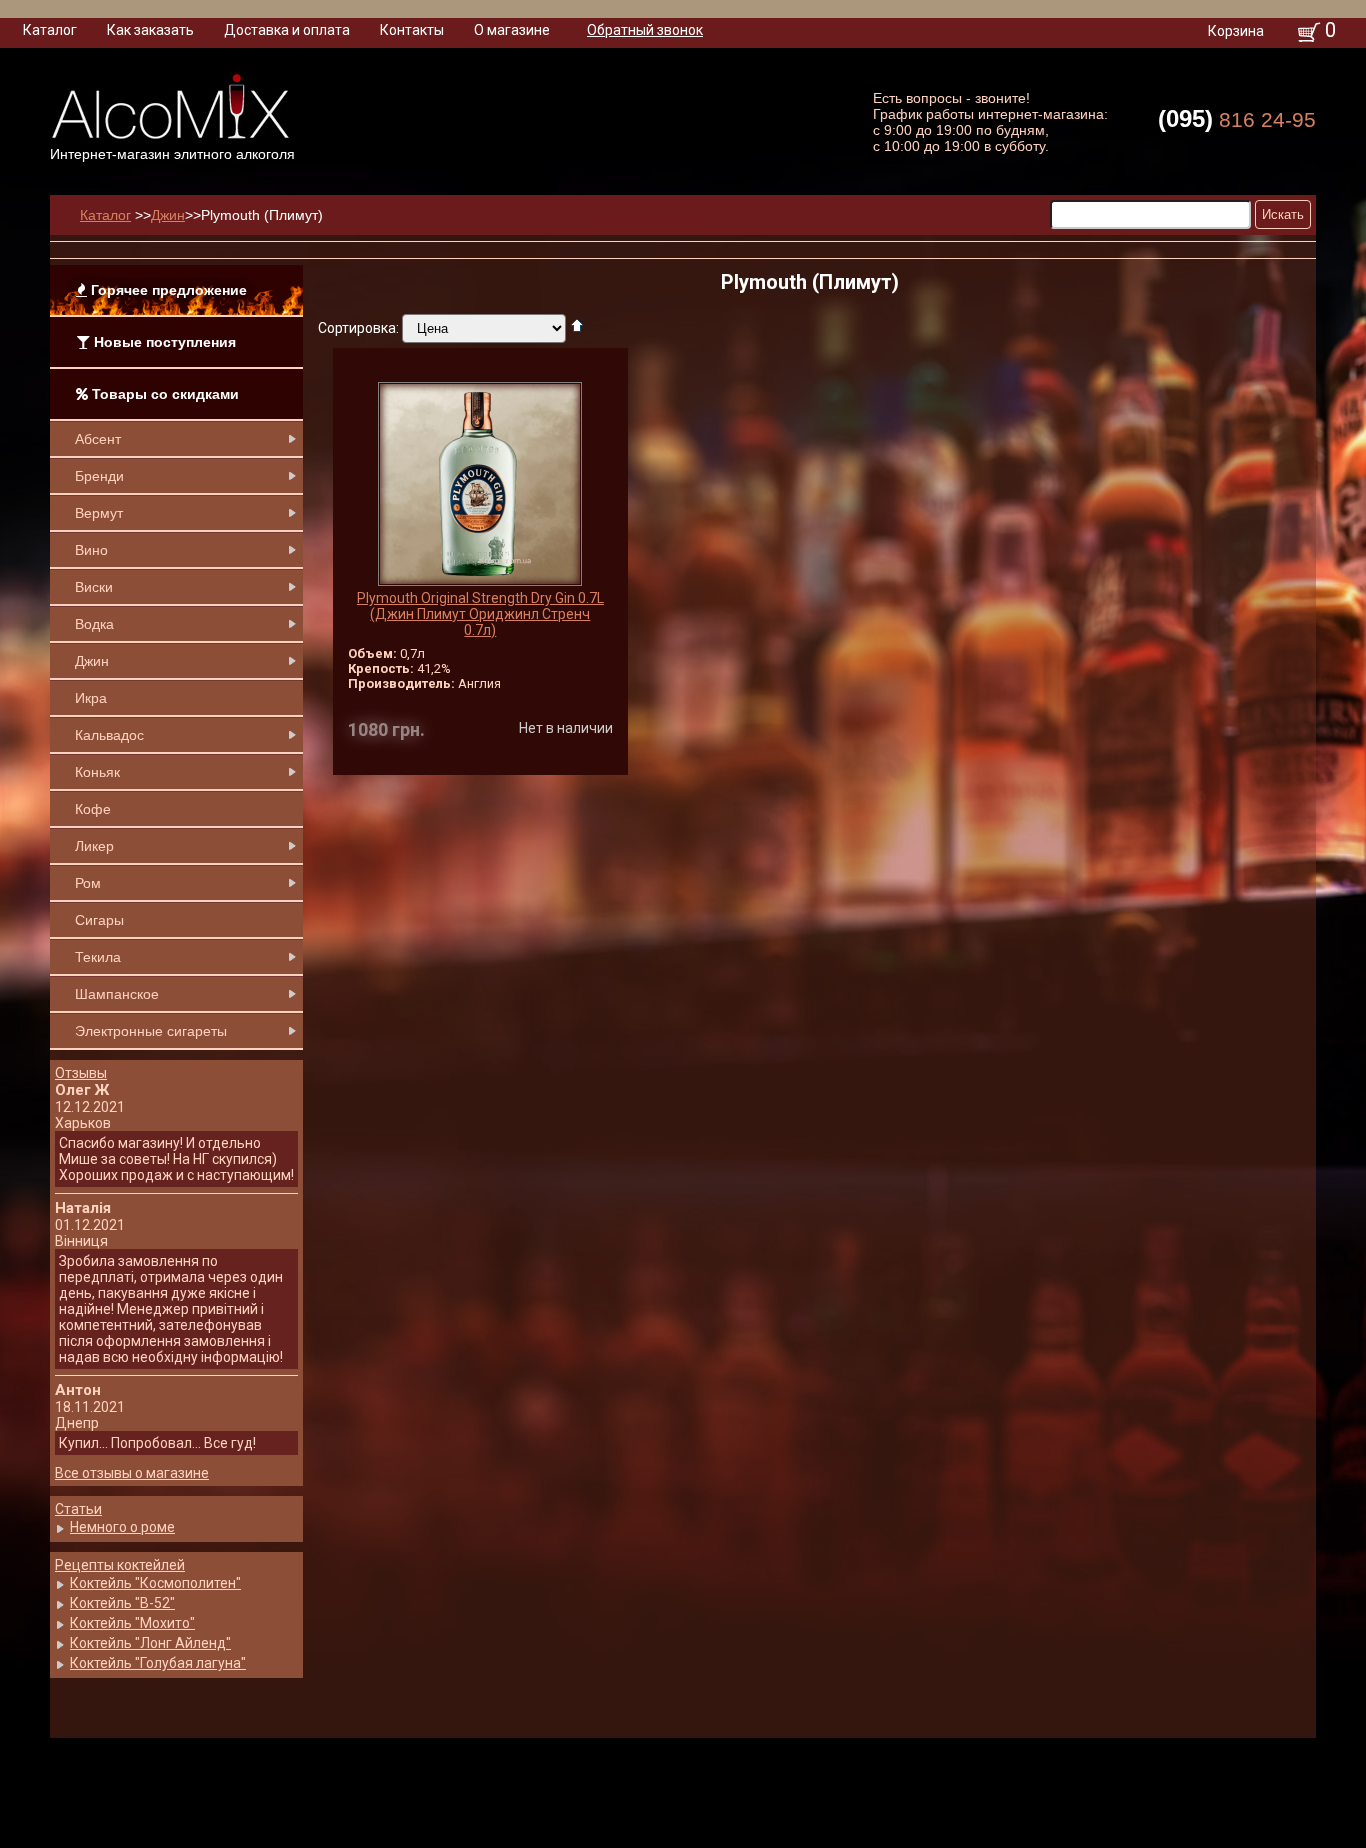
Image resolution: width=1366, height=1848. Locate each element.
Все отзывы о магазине (132, 1473)
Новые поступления (163, 342)
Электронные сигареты (151, 1031)
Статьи (78, 1509)
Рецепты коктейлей (120, 1565)
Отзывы (81, 1073)
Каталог (50, 30)
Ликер (94, 846)
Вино (91, 550)
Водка (94, 624)
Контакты (412, 30)
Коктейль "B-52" (122, 1603)
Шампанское (117, 994)
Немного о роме (122, 1527)
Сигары (99, 920)
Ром (88, 883)
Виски (94, 587)
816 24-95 (1237, 118)
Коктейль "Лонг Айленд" (150, 1643)
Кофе (93, 809)
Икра (91, 698)
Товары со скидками (163, 394)
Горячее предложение (167, 290)
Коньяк (97, 772)
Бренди (99, 476)
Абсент (98, 439)
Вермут (99, 513)
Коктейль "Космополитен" (155, 1583)
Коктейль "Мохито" (132, 1623)
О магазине (512, 30)
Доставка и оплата (287, 30)
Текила (98, 957)
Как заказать (150, 30)
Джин (92, 661)
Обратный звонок (645, 30)
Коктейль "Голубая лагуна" (158, 1663)
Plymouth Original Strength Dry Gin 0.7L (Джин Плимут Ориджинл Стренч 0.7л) (480, 614)
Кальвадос (109, 735)
